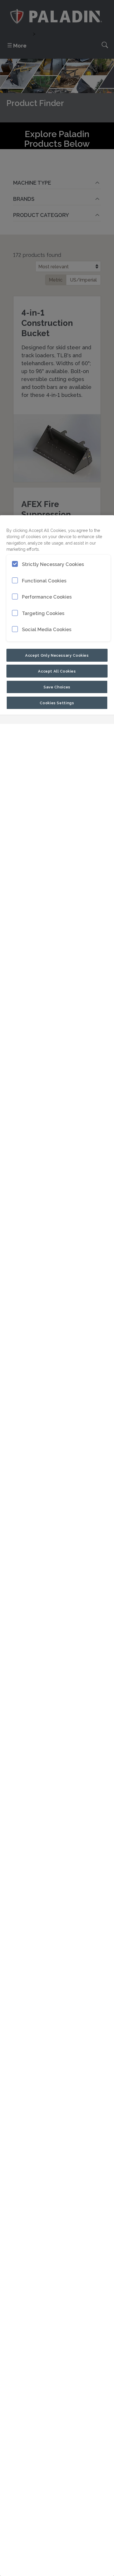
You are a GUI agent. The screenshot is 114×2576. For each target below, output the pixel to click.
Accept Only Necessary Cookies (57, 655)
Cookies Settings (57, 702)
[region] (57, 1546)
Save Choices (57, 687)
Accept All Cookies (57, 671)
